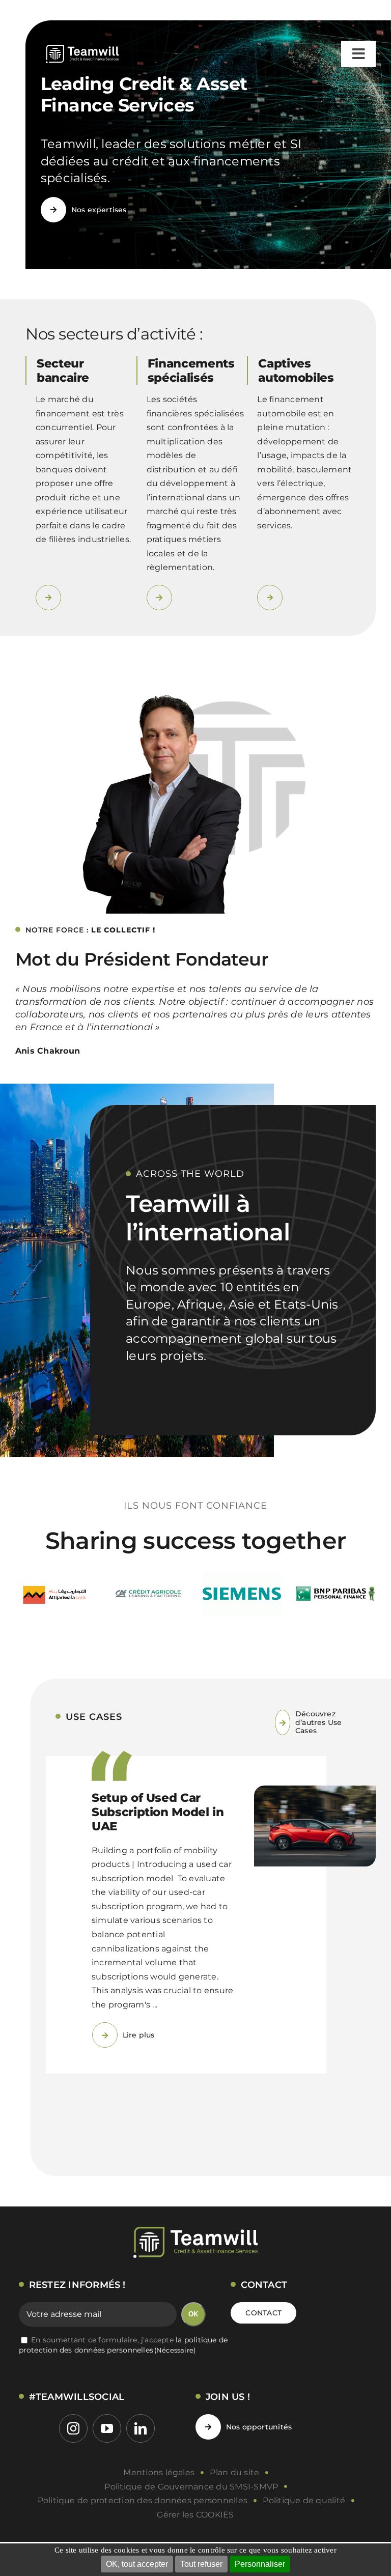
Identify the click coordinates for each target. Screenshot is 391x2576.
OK (193, 2346)
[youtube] (107, 2460)
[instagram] (73, 2460)
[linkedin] (141, 2460)
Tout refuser (201, 2564)
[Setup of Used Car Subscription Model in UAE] (315, 1824)
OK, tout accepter (137, 2564)
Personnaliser (260, 2564)
